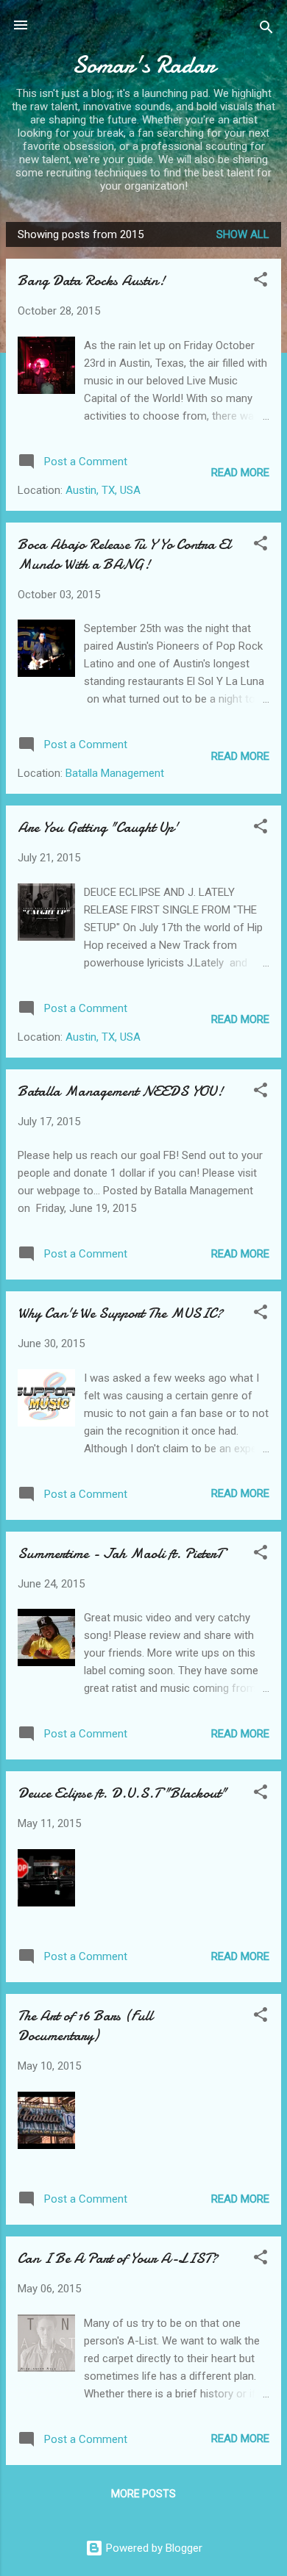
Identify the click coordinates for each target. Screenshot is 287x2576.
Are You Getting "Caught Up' (98, 827)
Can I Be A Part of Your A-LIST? (118, 2258)
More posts (143, 2494)
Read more (240, 473)
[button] (261, 282)
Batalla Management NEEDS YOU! (120, 1091)
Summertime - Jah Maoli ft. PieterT (120, 1553)
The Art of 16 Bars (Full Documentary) (85, 2026)
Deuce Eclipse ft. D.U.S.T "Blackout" (122, 1793)
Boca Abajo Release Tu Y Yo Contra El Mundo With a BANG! (124, 554)
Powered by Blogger (153, 2548)
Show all (243, 234)
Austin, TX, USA (103, 490)
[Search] (266, 30)
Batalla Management (115, 773)
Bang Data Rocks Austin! (91, 280)
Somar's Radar (143, 65)
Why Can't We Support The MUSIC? (120, 1313)
